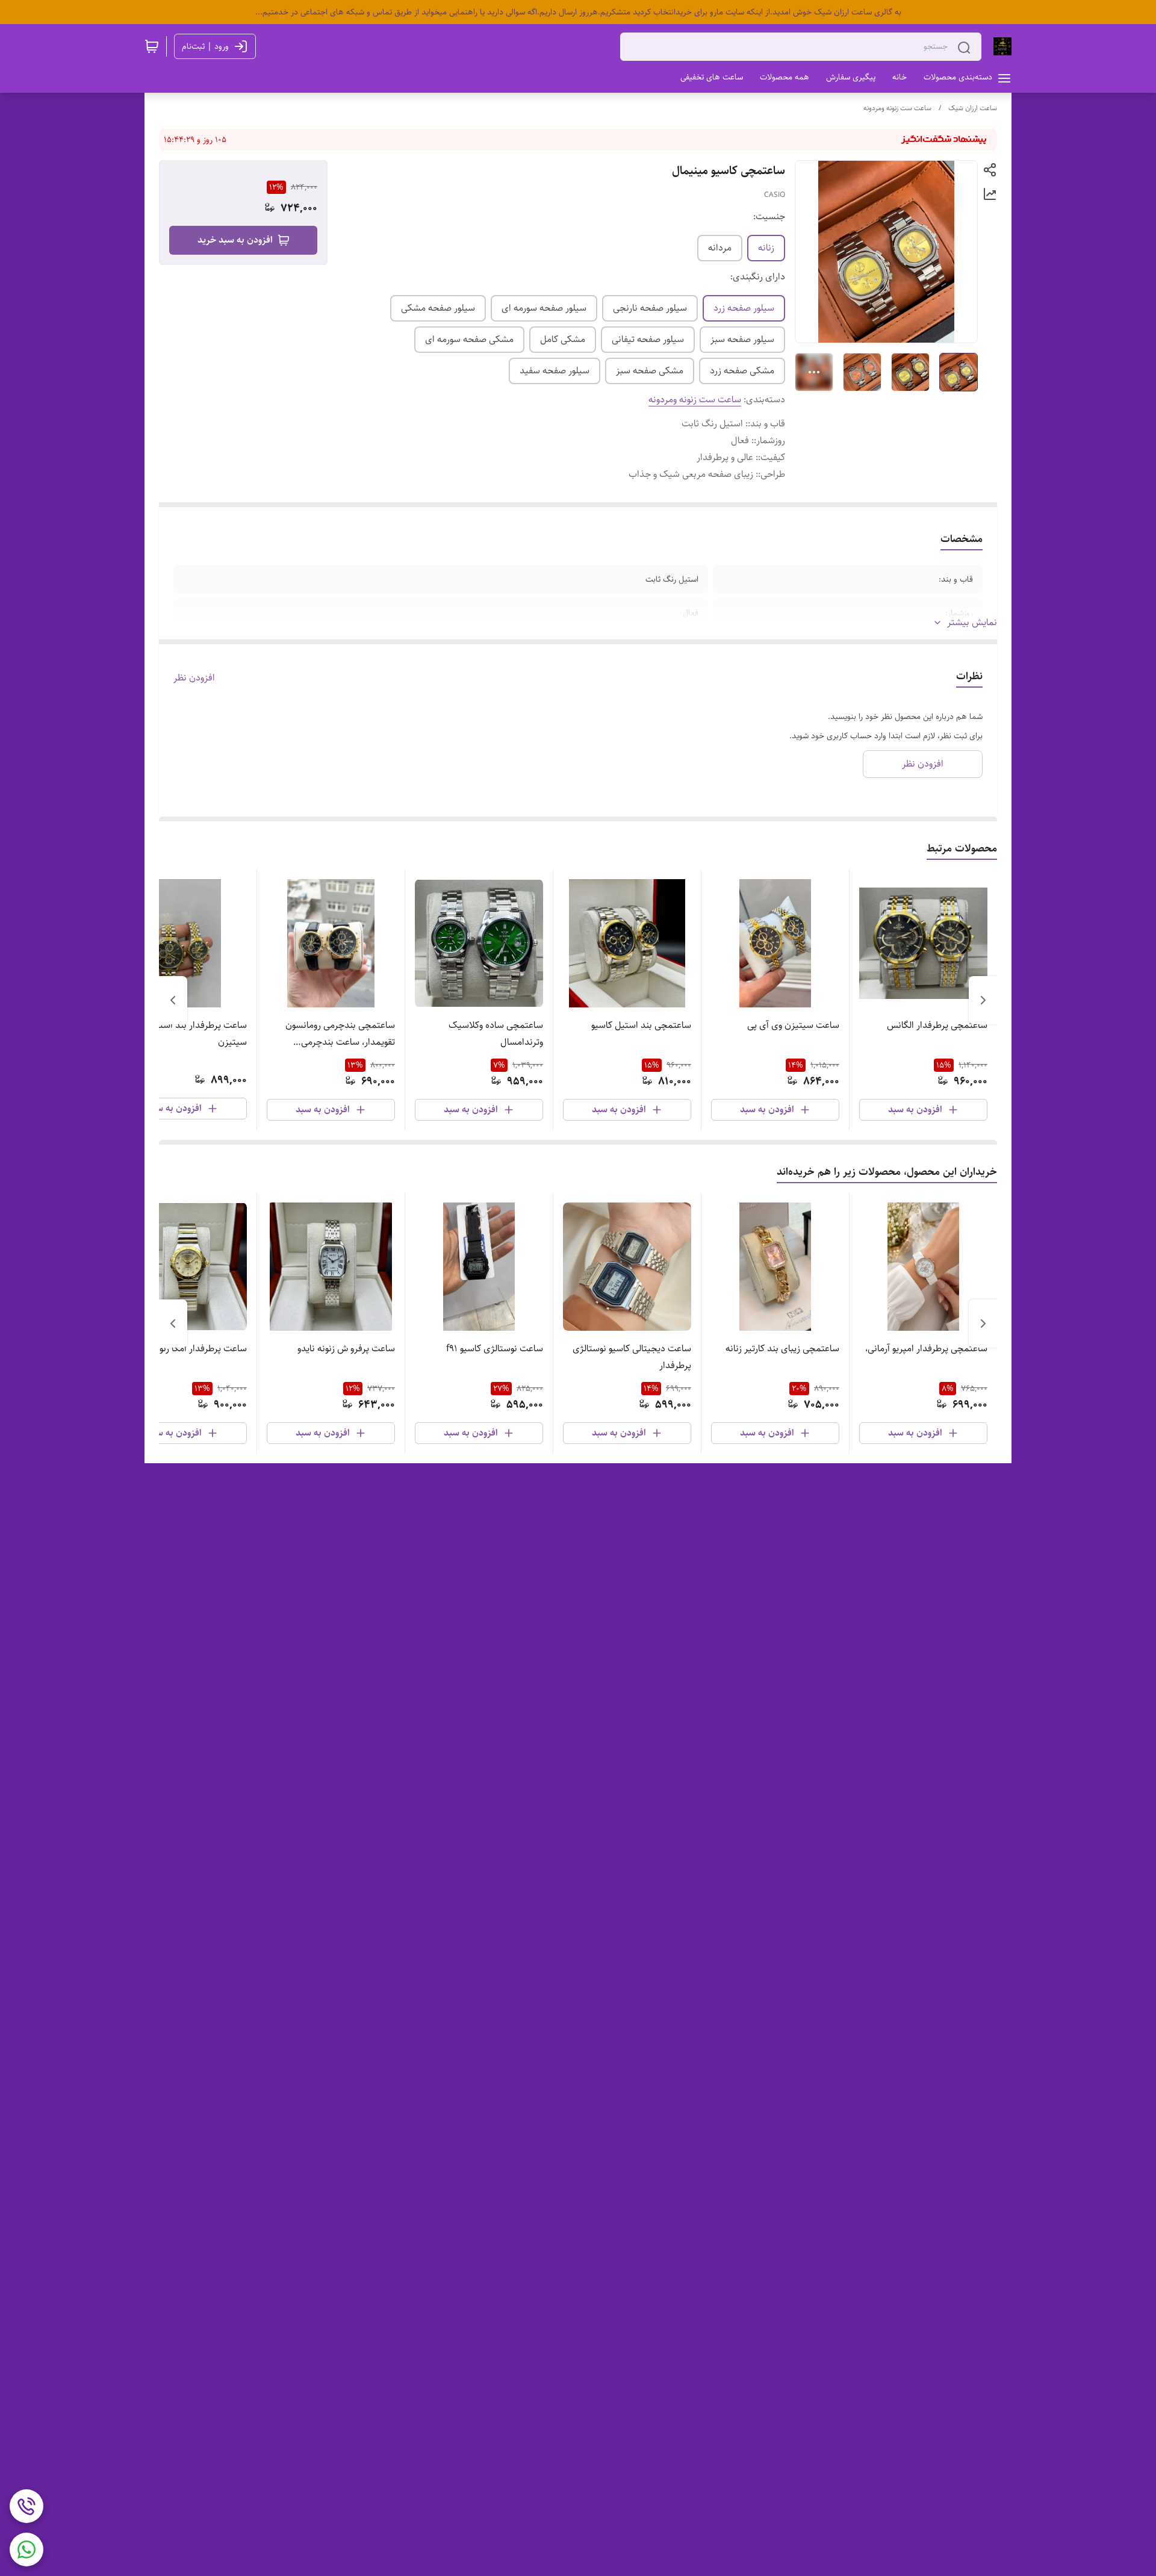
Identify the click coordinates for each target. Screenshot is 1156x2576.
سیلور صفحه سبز (742, 339)
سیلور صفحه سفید (555, 371)
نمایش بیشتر (972, 623)
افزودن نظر (194, 678)
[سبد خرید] (152, 46)
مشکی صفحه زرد (742, 371)
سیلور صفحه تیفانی (648, 339)
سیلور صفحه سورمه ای (544, 308)
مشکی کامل (563, 339)
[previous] (983, 1000)
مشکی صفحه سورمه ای (469, 339)
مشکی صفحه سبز (650, 371)
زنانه (766, 248)
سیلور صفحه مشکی (438, 308)
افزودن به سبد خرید (235, 240)
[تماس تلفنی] (26, 2506)
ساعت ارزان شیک (973, 108)
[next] (173, 1000)
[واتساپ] (26, 2550)
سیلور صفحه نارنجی (650, 308)
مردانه (720, 248)
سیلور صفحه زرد (744, 308)
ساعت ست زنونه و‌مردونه (897, 108)
